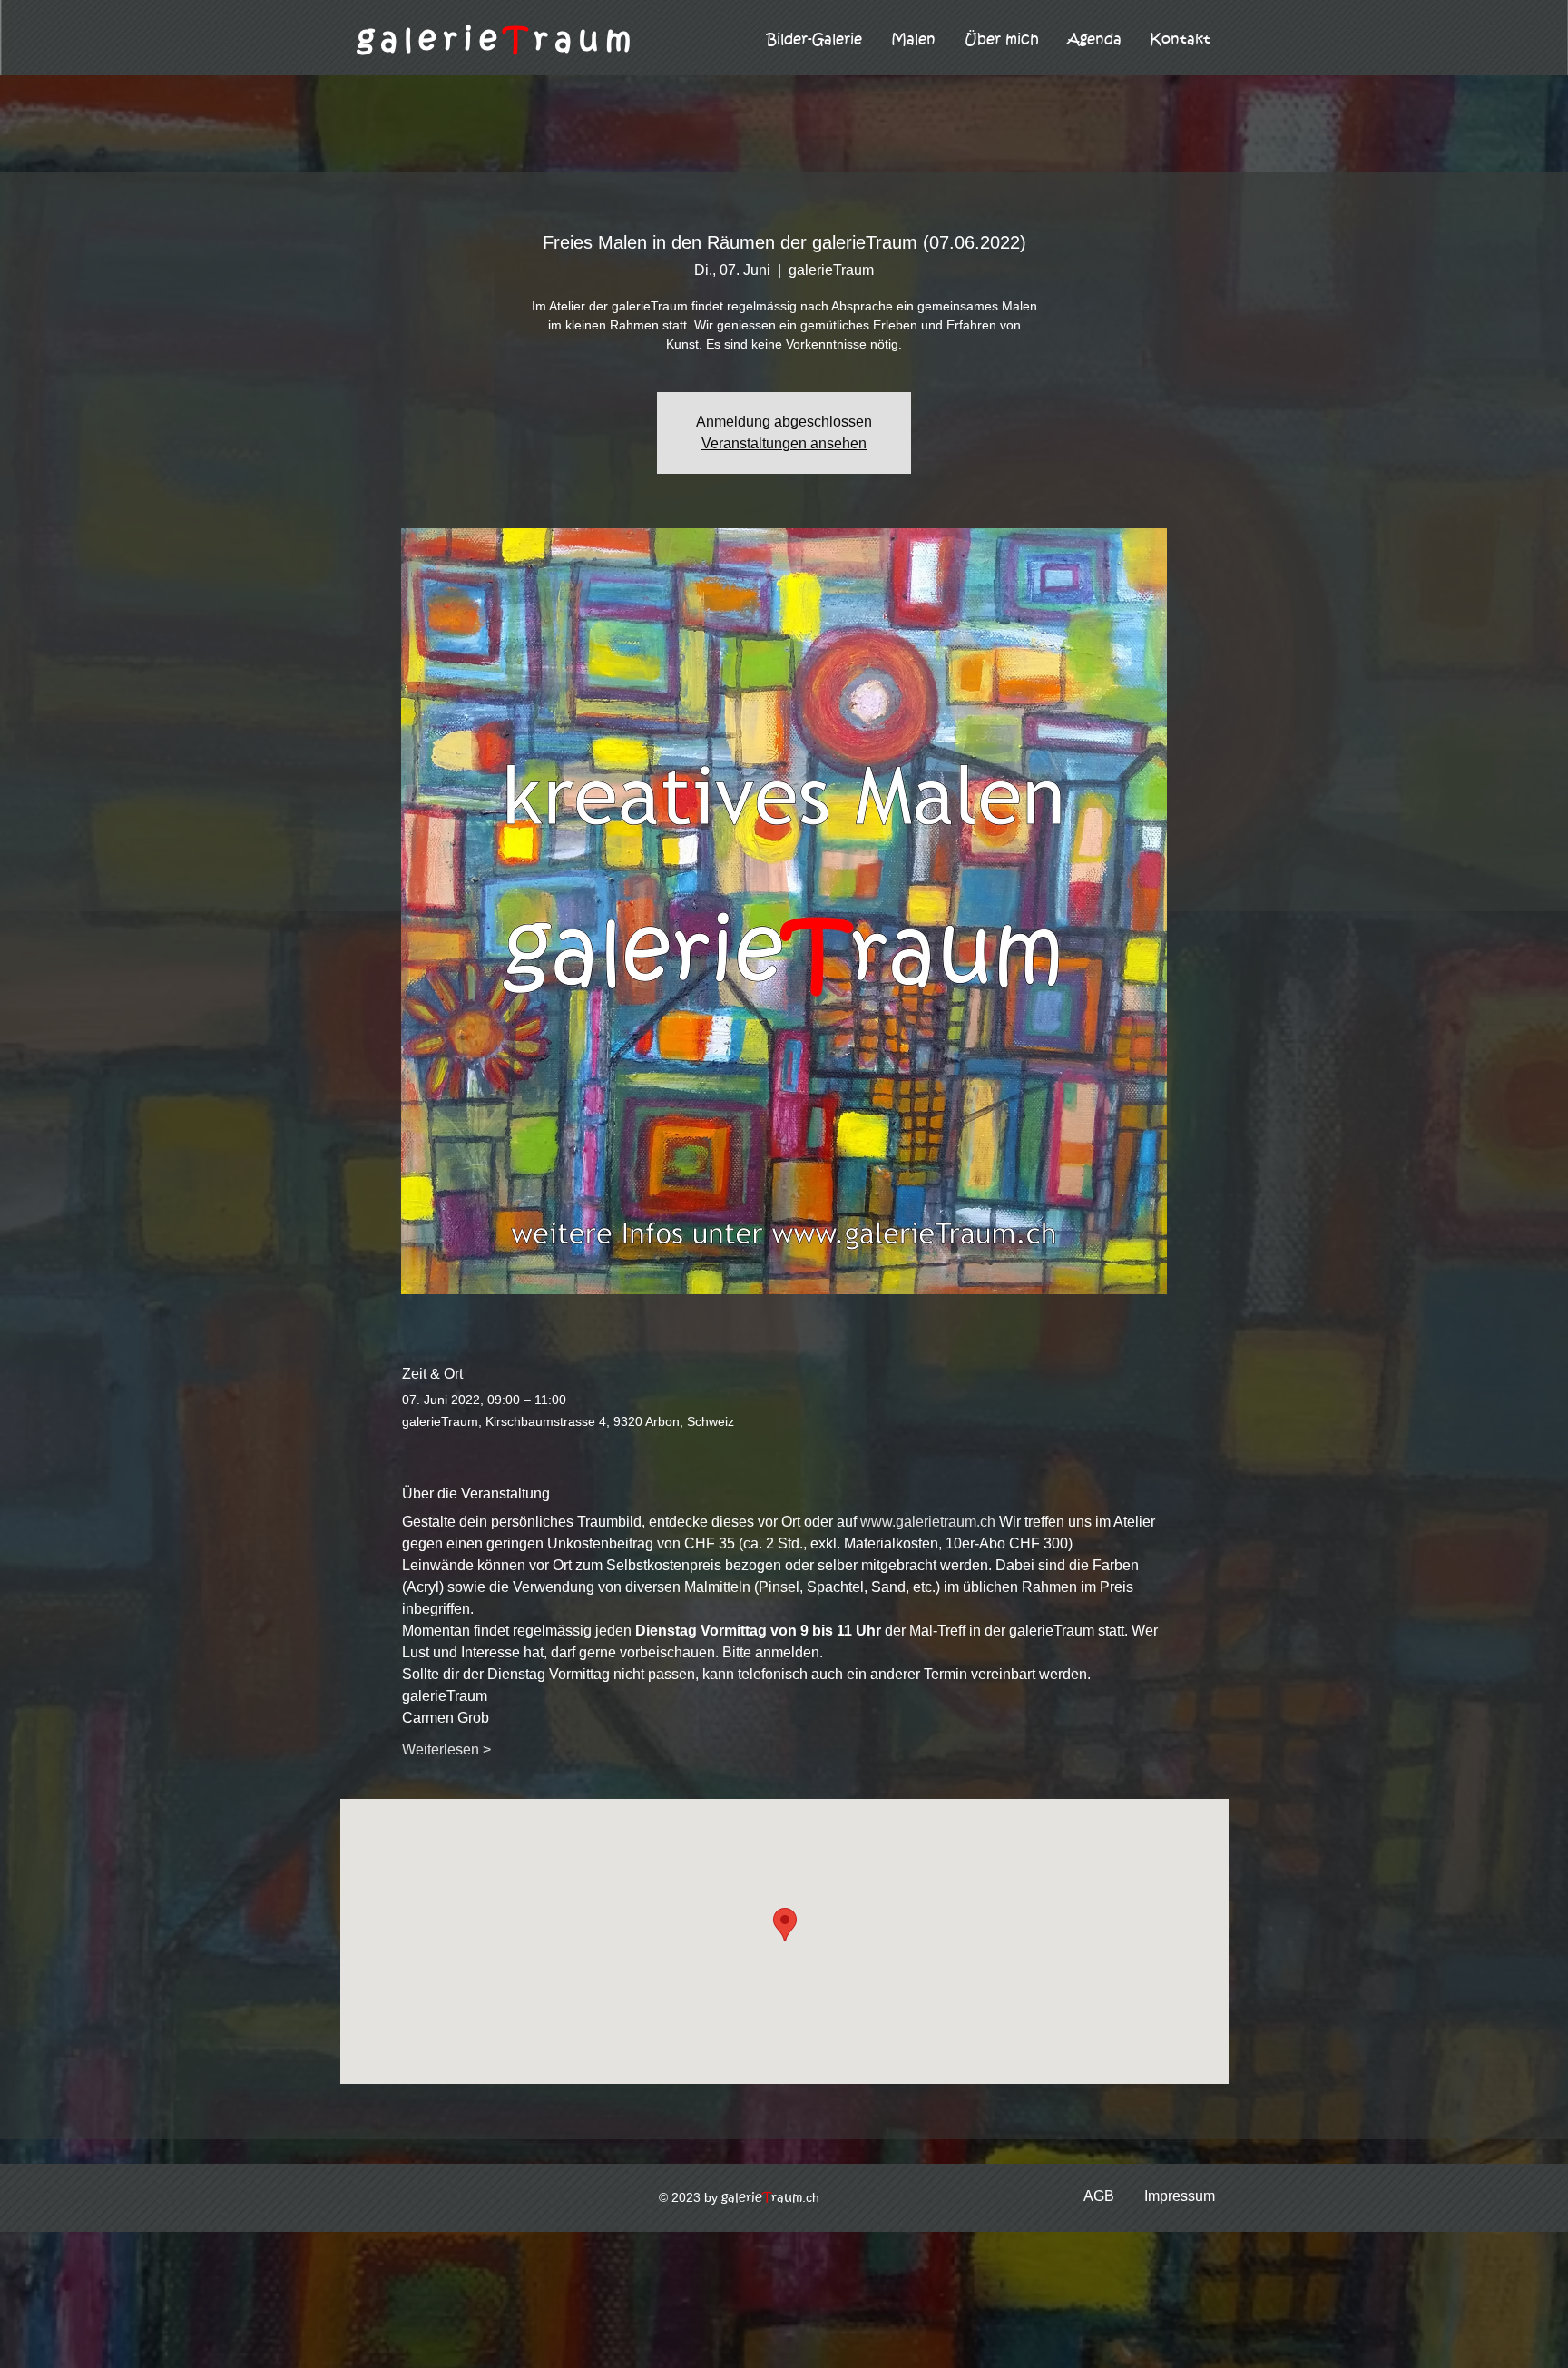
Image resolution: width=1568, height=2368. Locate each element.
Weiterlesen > (446, 1749)
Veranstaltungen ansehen (784, 443)
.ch (770, 2197)
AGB (1099, 2196)
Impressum (1180, 2196)
